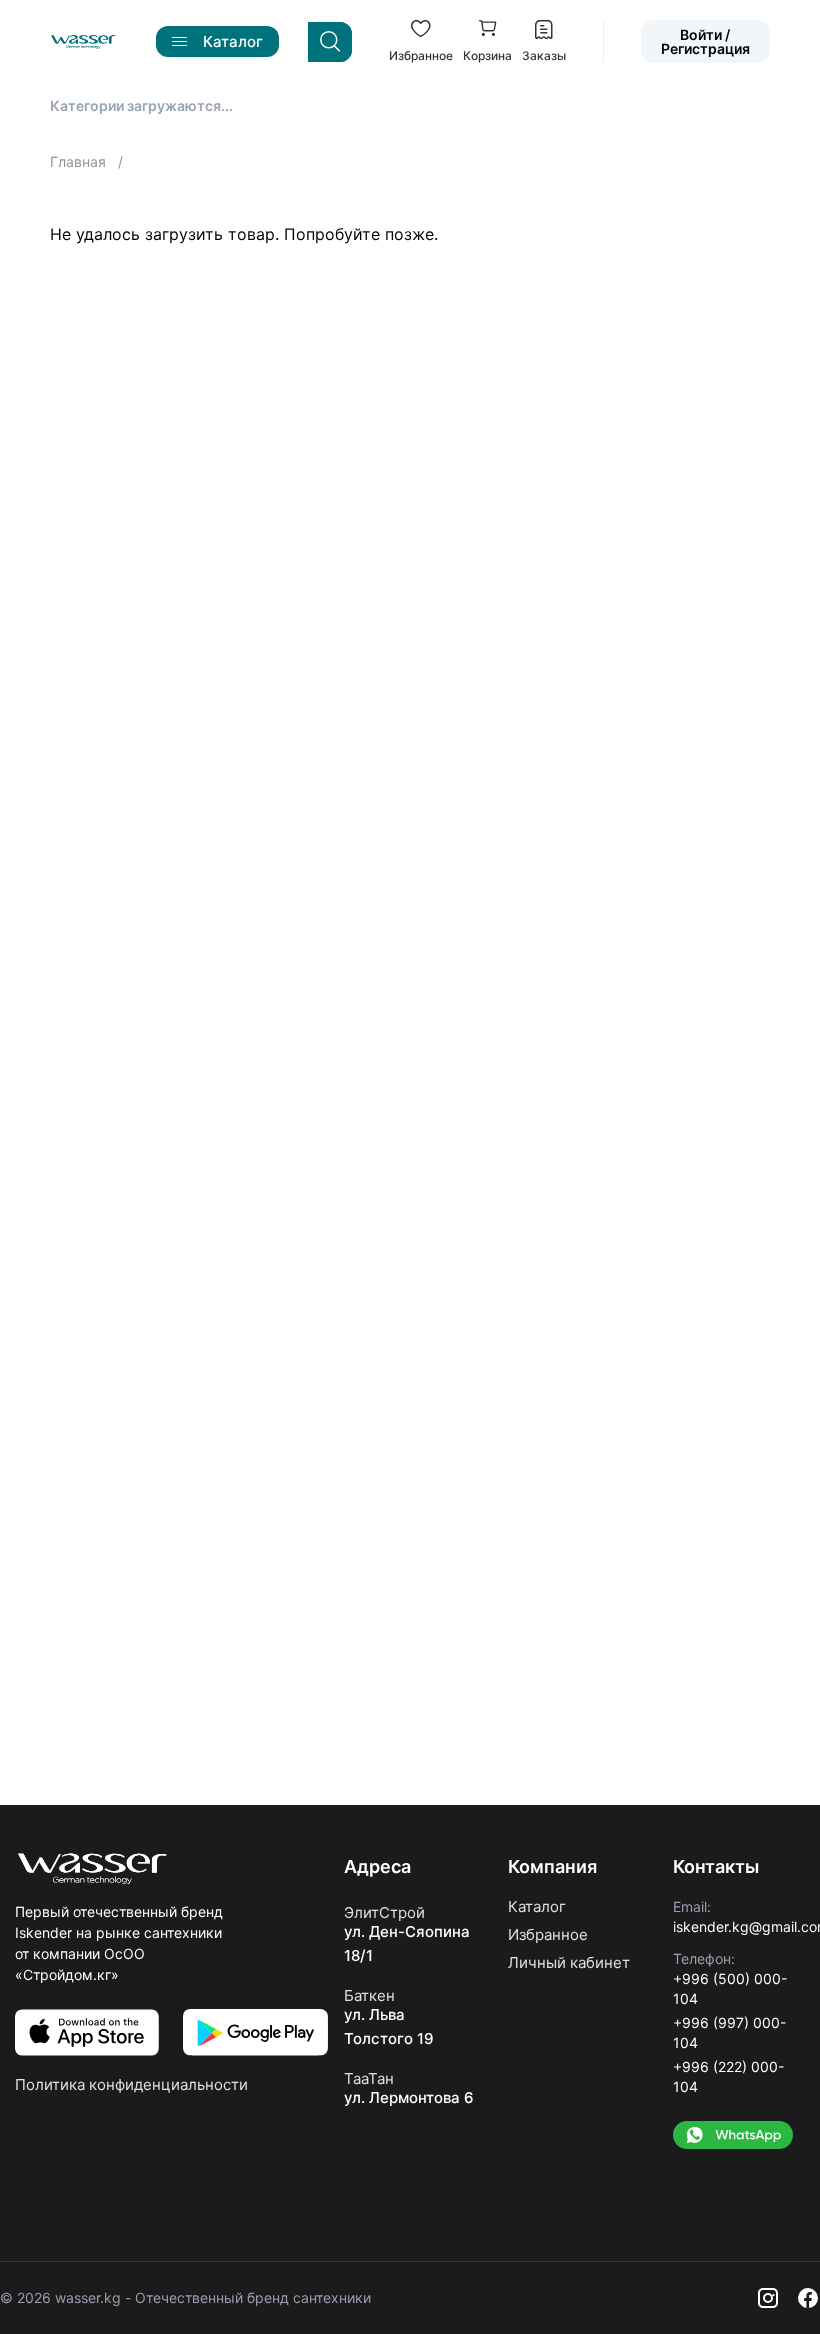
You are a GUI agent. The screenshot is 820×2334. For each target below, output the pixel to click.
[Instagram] (768, 2298)
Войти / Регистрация (705, 41)
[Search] (330, 42)
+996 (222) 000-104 (728, 2076)
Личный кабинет (569, 1962)
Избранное (548, 1934)
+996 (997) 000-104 (729, 2032)
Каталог (537, 1906)
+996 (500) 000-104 (730, 1988)
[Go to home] (83, 42)
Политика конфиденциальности (131, 2084)
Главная (80, 161)
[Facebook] (808, 2298)
